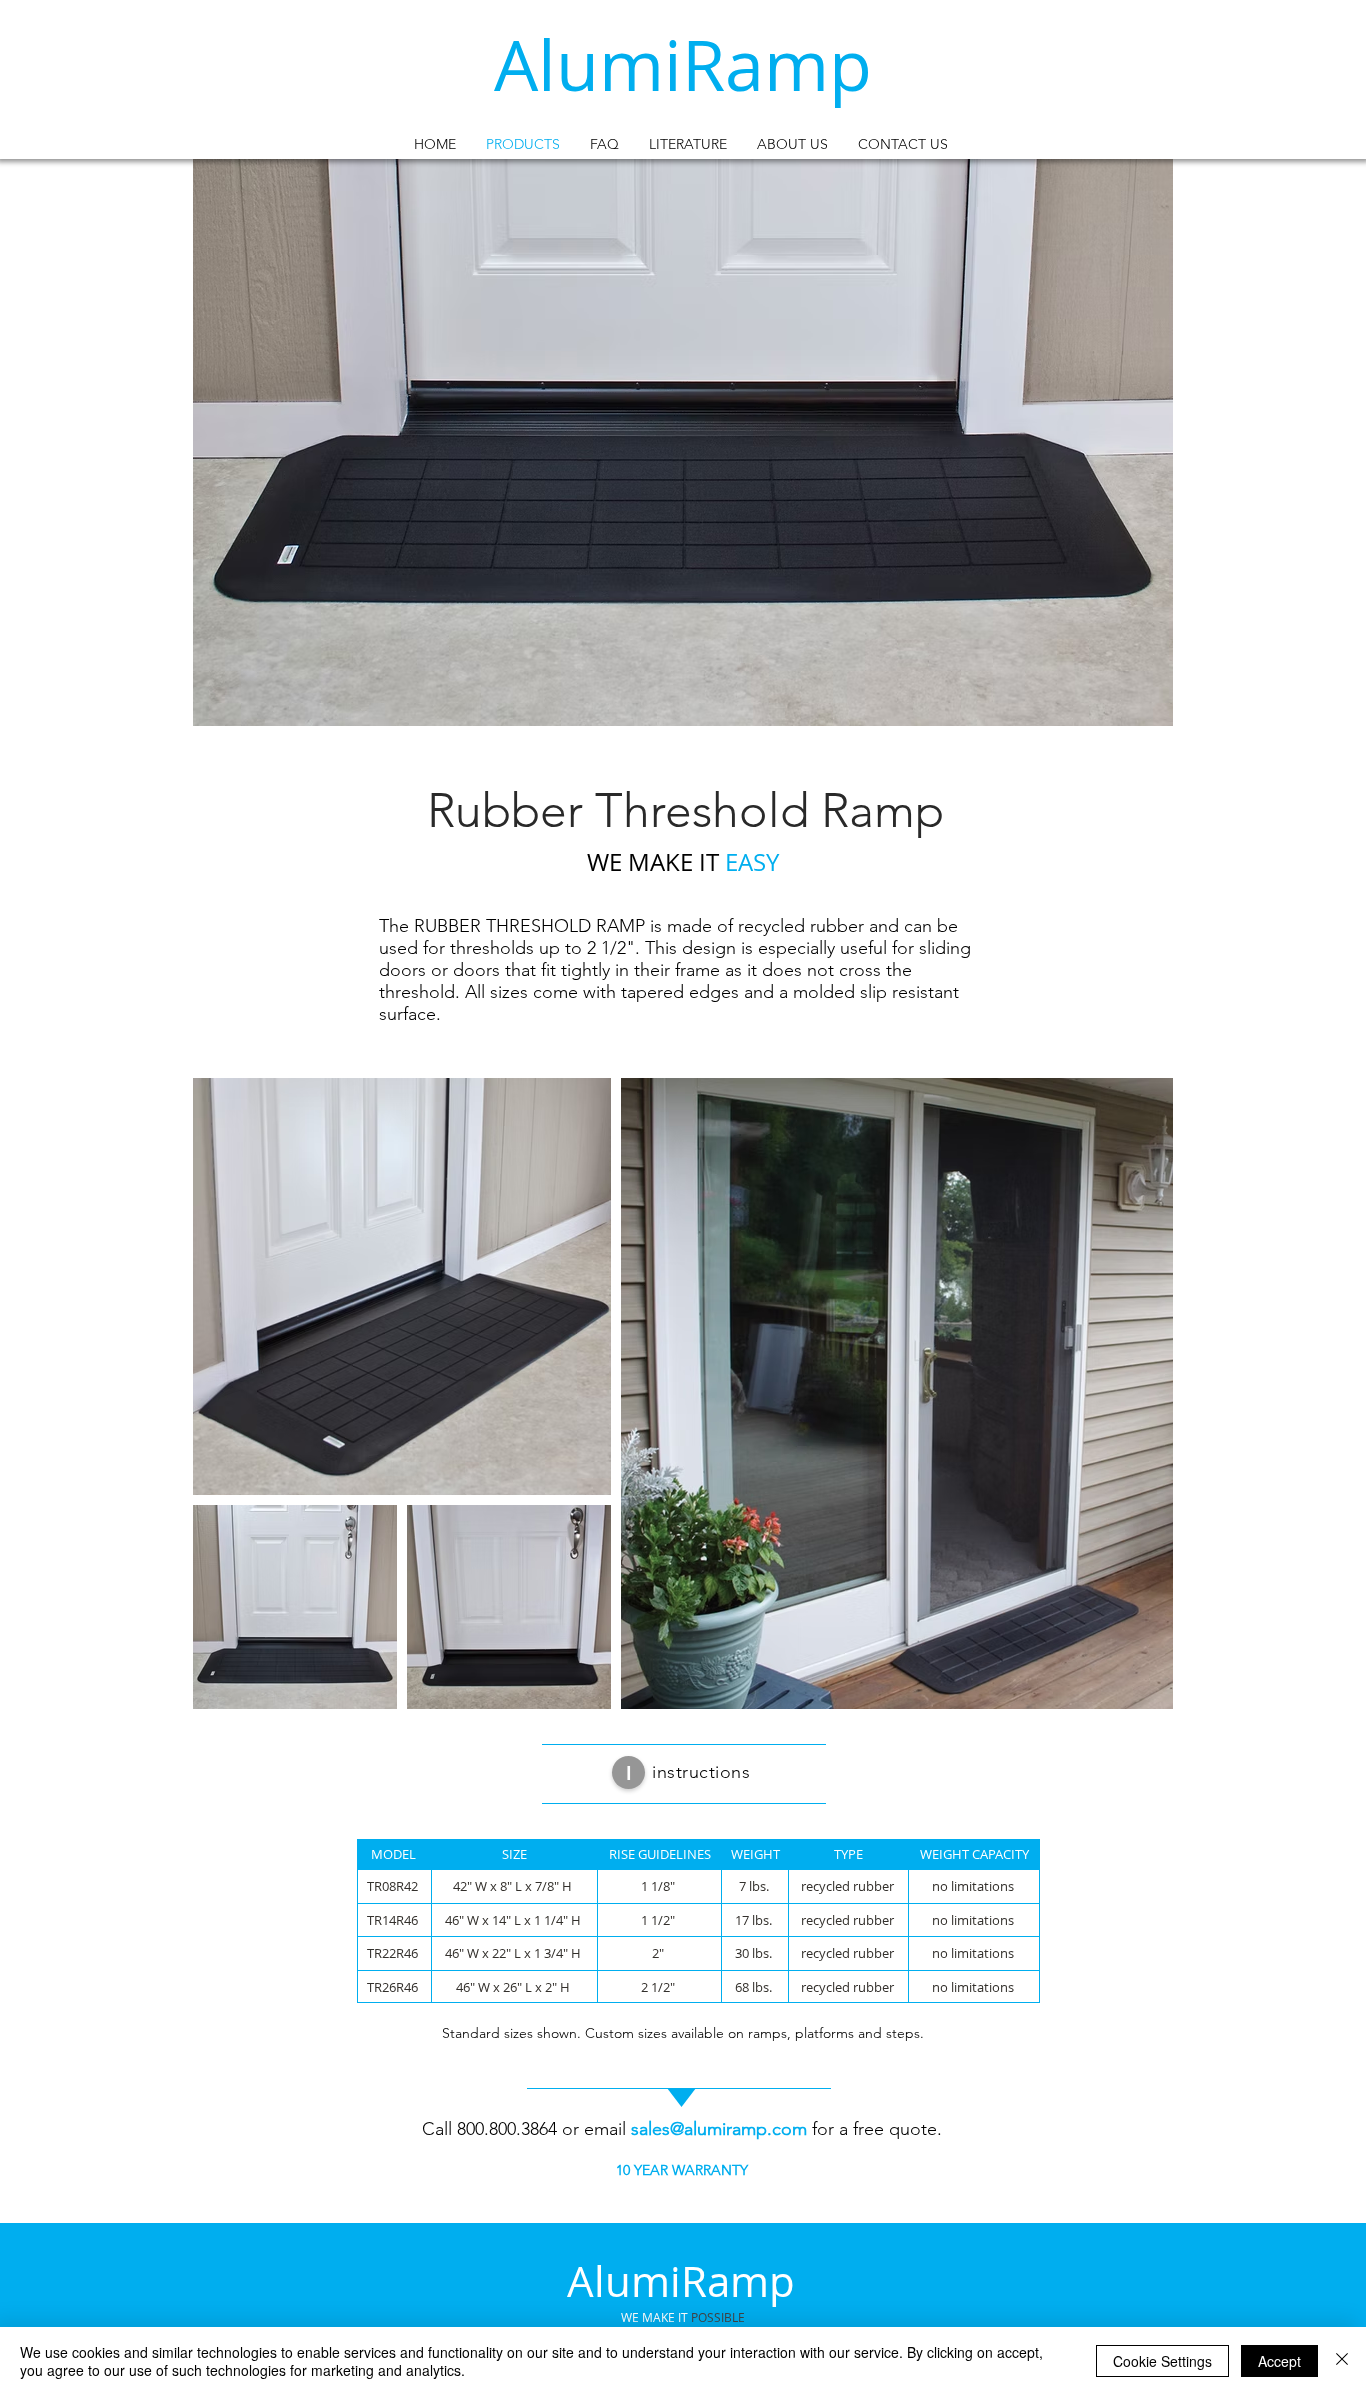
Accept (1279, 2361)
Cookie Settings (1162, 2361)
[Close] (1342, 2361)
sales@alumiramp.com (719, 2129)
